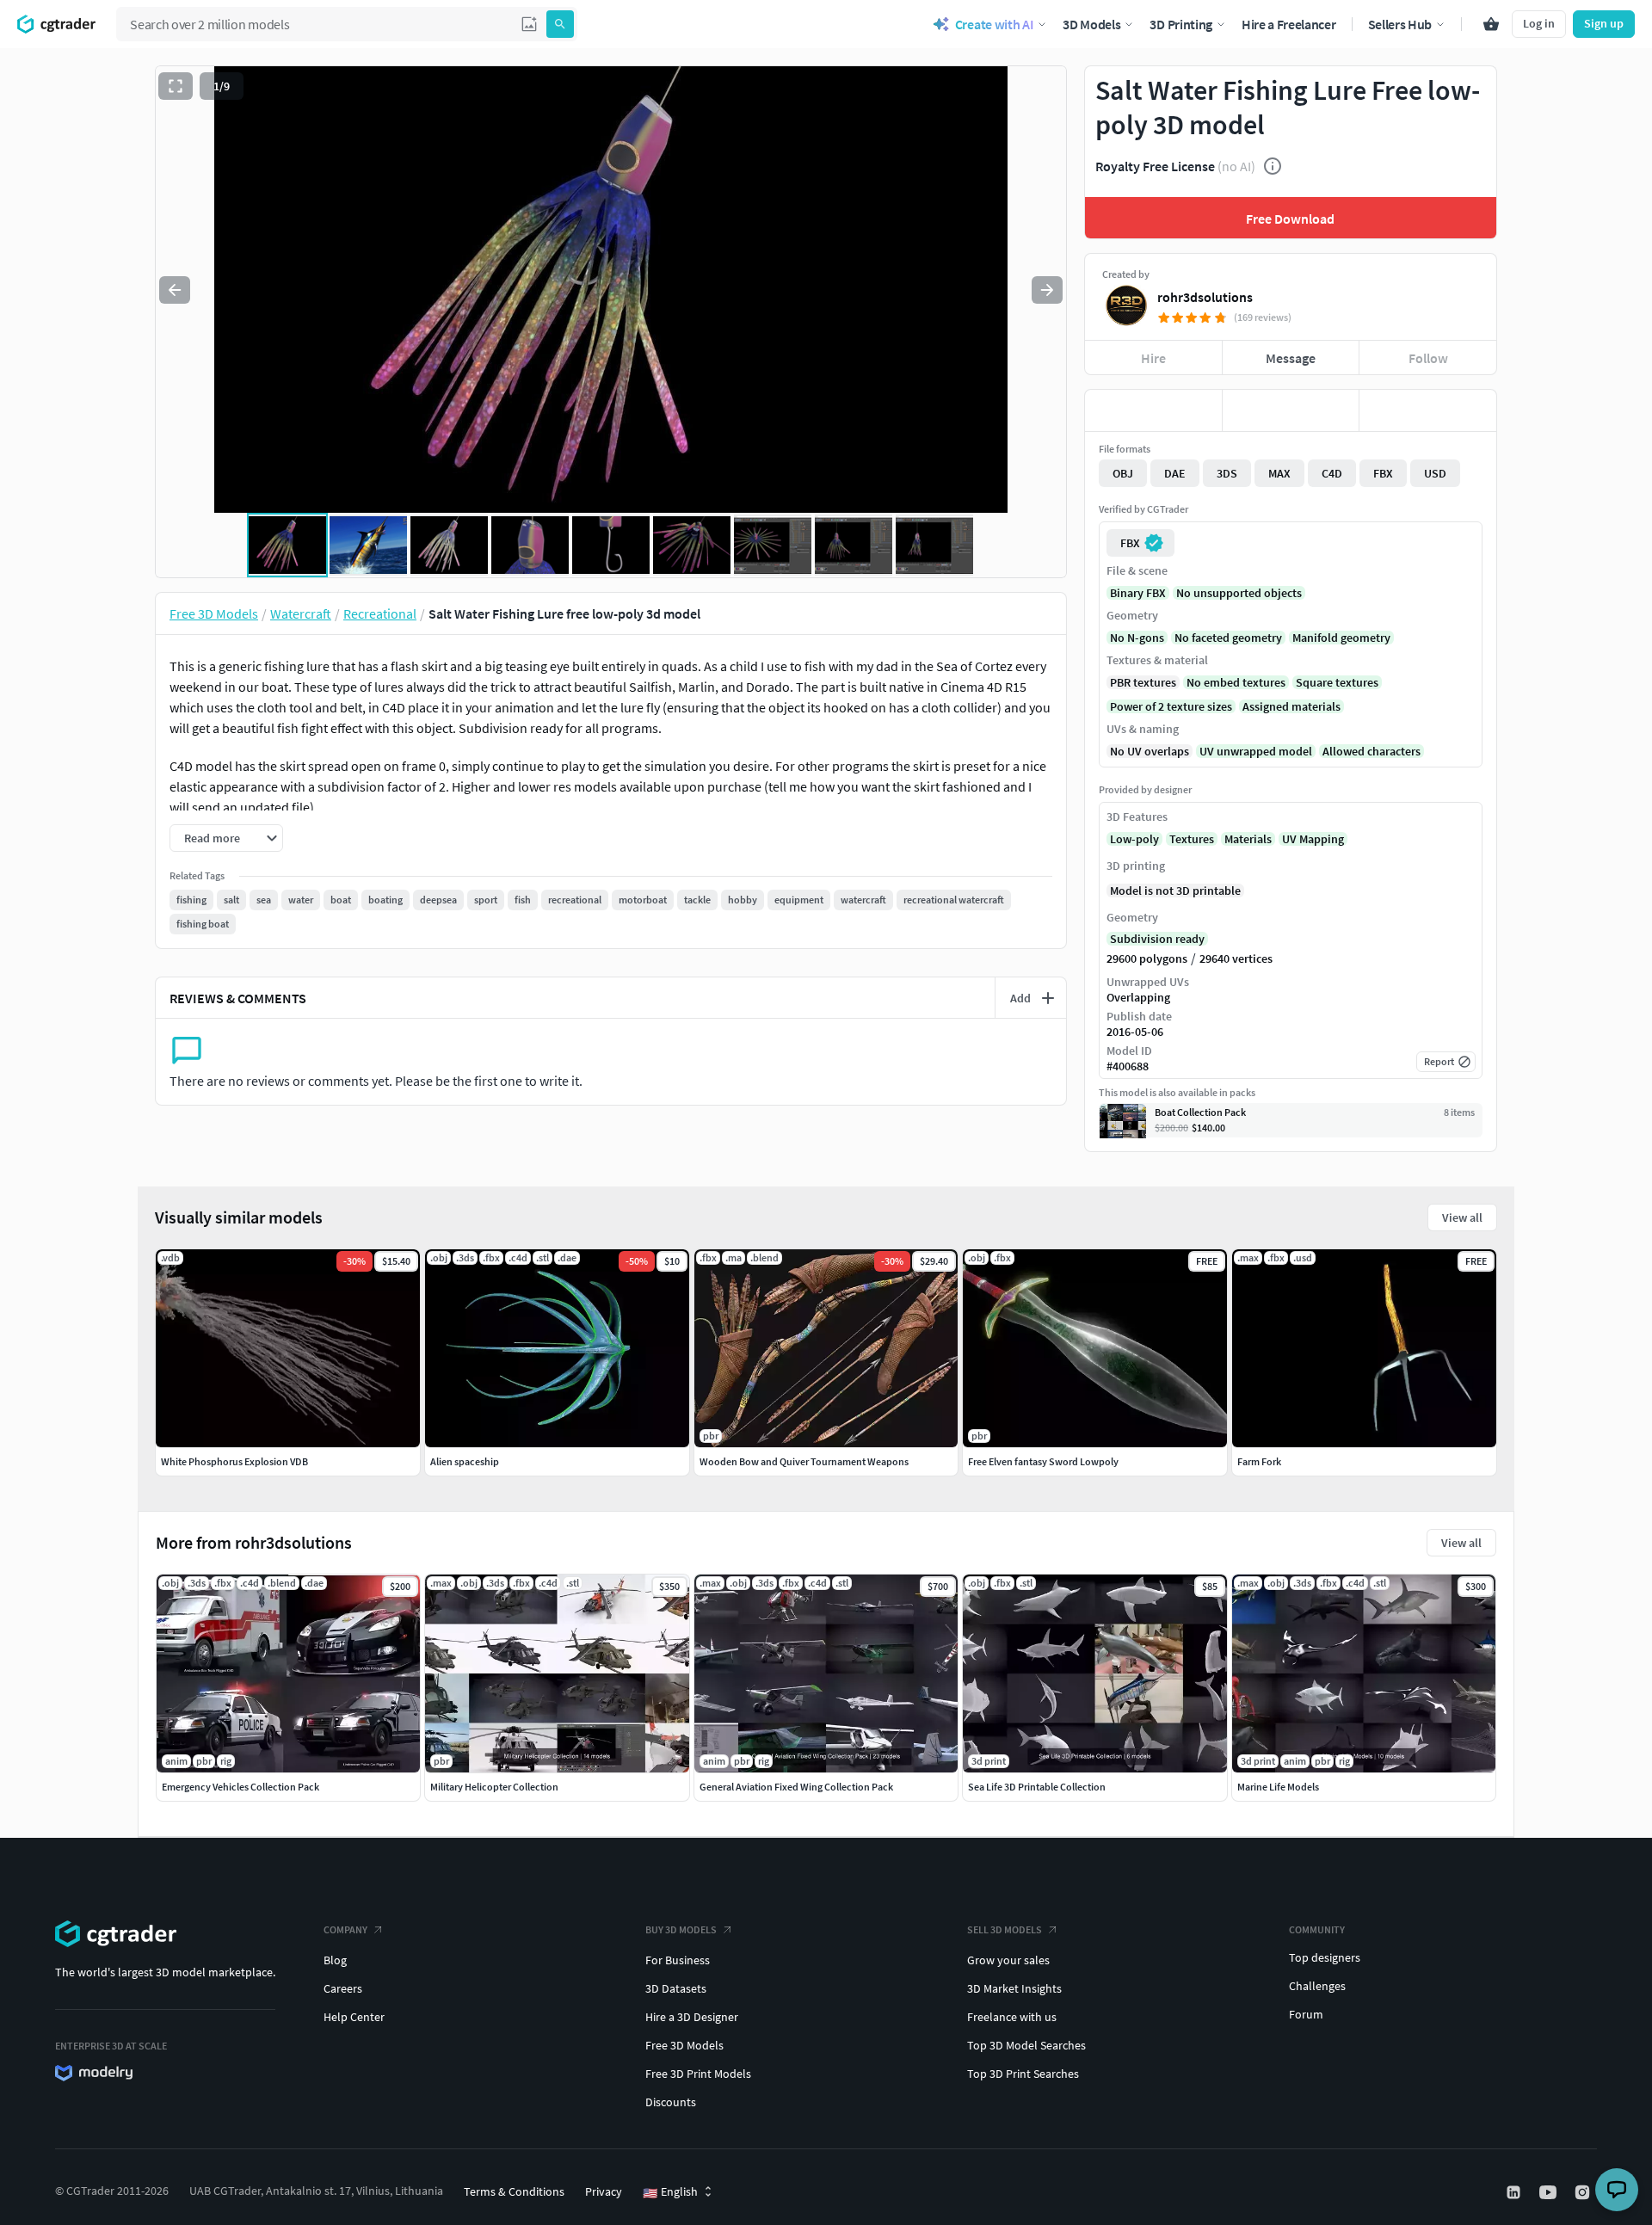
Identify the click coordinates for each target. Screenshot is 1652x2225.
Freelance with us (1012, 2017)
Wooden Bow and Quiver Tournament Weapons (804, 1461)
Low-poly (1134, 839)
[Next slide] (1047, 290)
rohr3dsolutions (1205, 297)
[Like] (1153, 410)
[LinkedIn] (1515, 2192)
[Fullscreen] (176, 86)
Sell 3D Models (1005, 1929)
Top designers (1325, 1957)
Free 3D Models (684, 2045)
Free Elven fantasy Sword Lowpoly (1043, 1461)
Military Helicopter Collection (494, 1787)
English (670, 2192)
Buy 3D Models (681, 1929)
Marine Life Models (1278, 1787)
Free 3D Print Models (698, 2074)
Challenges (1317, 1986)
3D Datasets (676, 1988)
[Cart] (1491, 24)
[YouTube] (1550, 2192)
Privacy (604, 2191)
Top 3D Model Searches (1026, 2045)
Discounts (671, 2102)
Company (345, 1929)
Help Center (354, 2017)
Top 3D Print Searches (1023, 2074)
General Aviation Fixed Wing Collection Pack (796, 1787)
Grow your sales (1008, 1960)
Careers (343, 1988)
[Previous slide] (175, 290)
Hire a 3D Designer (692, 2017)
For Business (678, 1960)
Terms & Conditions (514, 2191)
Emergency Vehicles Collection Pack (240, 1787)
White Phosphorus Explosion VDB (234, 1461)
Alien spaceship (465, 1461)
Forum (1306, 2014)
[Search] (560, 24)
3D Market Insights (1014, 1988)
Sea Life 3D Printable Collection (1037, 1787)
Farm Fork (1259, 1461)
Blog (335, 1960)
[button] (529, 24)
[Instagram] (1584, 2192)
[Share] (1428, 410)
